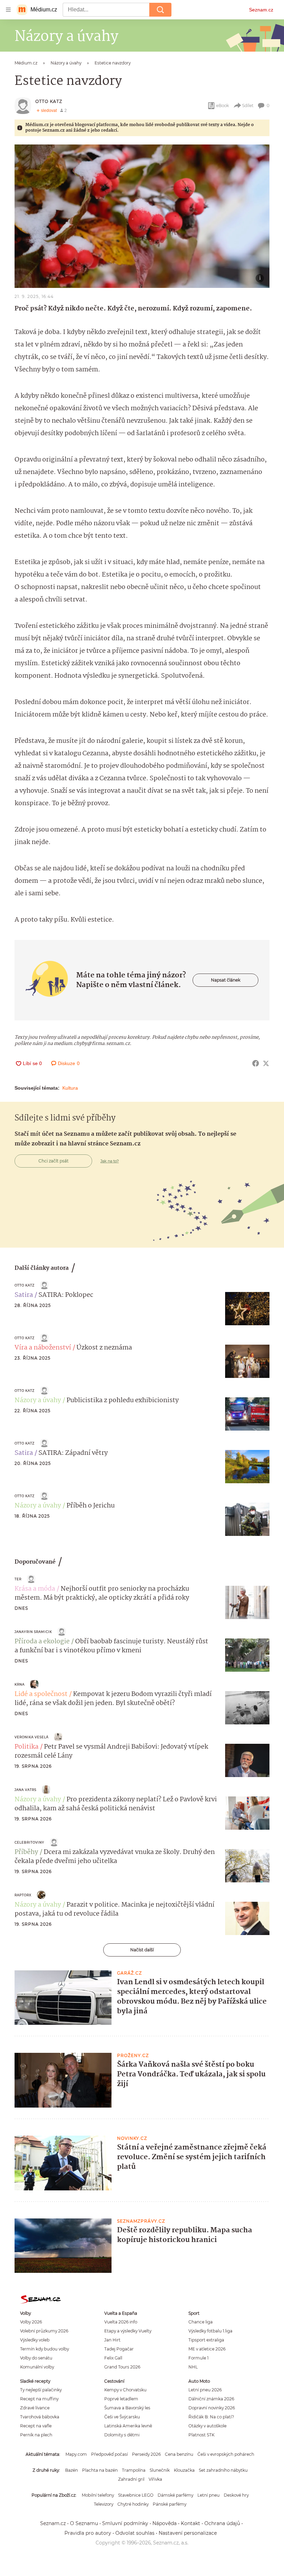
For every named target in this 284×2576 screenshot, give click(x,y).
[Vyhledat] (160, 10)
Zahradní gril (131, 2479)
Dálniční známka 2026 (211, 2399)
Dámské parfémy (175, 2495)
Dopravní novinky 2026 (212, 2408)
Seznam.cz (261, 10)
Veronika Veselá (32, 1737)
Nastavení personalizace (188, 2533)
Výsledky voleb (35, 2340)
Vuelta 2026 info (121, 2322)
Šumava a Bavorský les (127, 2408)
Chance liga (201, 2322)
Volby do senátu (36, 2358)
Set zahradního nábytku (223, 2470)
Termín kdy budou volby (45, 2349)
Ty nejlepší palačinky (41, 2390)
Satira (24, 1295)
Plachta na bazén (100, 2470)
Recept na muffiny (39, 2399)
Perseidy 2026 (146, 2454)
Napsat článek (226, 980)
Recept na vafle (36, 2426)
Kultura (70, 1088)
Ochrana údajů (222, 2523)
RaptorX (23, 1895)
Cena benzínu (179, 2454)
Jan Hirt (112, 2340)
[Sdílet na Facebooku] (256, 1063)
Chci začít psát (54, 1161)
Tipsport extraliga (206, 2340)
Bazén (72, 2470)
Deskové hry (236, 2495)
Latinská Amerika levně (128, 2426)
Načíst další (142, 1950)
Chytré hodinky (133, 2504)
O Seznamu (84, 2523)
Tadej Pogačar (119, 2349)
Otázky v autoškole (207, 2426)
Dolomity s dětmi (122, 2435)
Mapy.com (76, 2454)
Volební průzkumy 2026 (44, 2331)
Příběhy (26, 1852)
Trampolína (134, 2470)
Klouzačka (184, 2470)
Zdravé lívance (35, 2408)
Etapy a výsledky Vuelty (128, 2331)
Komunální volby (37, 2367)
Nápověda (165, 2523)
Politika (26, 1747)
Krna (20, 1684)
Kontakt (190, 2523)
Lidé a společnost (41, 1694)
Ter (18, 1579)
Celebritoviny (29, 1842)
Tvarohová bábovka (40, 2417)
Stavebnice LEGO (136, 2495)
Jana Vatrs (25, 1790)
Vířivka (155, 2479)
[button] (142, 216)
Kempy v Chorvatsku (125, 2390)
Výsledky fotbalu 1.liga (210, 2331)
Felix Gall (113, 2358)
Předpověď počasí (109, 2454)
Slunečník (160, 2470)
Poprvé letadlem (121, 2399)
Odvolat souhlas (135, 2533)
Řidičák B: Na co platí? (211, 2417)
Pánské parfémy (170, 2504)
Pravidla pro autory (88, 2533)
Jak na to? (110, 1161)
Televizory (104, 2504)
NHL (193, 2367)
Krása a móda (35, 1589)
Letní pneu (208, 2495)
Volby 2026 (31, 2322)
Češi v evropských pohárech (226, 2454)
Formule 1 (198, 2358)
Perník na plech (36, 2435)
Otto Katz (49, 101)
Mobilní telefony (98, 2495)
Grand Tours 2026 (122, 2367)
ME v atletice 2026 (207, 2349)
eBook (223, 105)
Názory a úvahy (38, 1400)
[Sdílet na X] (266, 1063)
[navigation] (8, 10)
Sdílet (248, 105)
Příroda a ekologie (42, 1642)
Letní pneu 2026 (205, 2390)
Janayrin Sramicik (33, 1632)
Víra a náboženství (43, 1348)
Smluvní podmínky (125, 2523)
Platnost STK (201, 2435)
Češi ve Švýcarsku (122, 2417)
